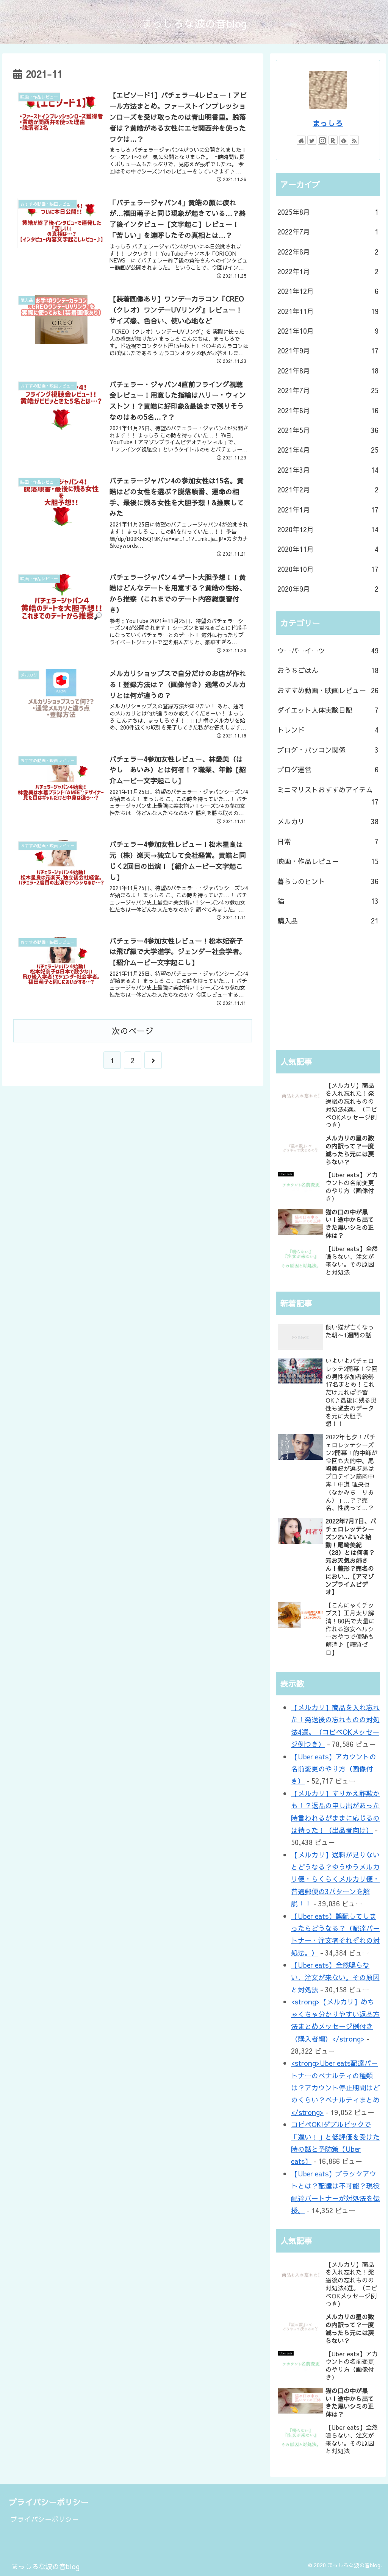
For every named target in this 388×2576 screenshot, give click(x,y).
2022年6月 (328, 252)
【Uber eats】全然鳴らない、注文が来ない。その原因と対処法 (335, 1977)
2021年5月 (328, 430)
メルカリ (328, 821)
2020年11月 (328, 549)
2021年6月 (328, 410)
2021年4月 (328, 450)
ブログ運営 (328, 769)
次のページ (133, 1031)
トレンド (328, 730)
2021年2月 (328, 490)
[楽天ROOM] (333, 140)
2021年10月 (328, 331)
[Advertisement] (328, 990)
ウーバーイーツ (328, 651)
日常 (328, 841)
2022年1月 (328, 271)
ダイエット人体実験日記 (328, 710)
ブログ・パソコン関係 (328, 750)
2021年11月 (328, 311)
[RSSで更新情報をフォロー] (354, 140)
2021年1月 (328, 510)
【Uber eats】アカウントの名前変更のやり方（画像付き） (334, 1769)
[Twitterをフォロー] (312, 140)
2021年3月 (328, 470)
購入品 (328, 921)
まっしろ (328, 123)
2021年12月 (328, 291)
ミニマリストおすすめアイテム (328, 796)
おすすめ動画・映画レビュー (328, 690)
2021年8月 (328, 371)
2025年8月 (328, 212)
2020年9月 (328, 589)
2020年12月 (328, 529)
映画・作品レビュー (328, 861)
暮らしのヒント (328, 881)
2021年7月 (328, 390)
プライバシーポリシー (45, 2519)
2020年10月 (328, 569)
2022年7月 (328, 232)
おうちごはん (328, 670)
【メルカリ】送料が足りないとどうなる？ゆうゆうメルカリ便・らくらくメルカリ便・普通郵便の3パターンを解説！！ (335, 1879)
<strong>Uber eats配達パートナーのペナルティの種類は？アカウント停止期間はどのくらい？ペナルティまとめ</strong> (335, 2088)
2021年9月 (328, 351)
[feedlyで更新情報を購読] (344, 140)
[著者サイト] (301, 140)
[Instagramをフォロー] (322, 140)
